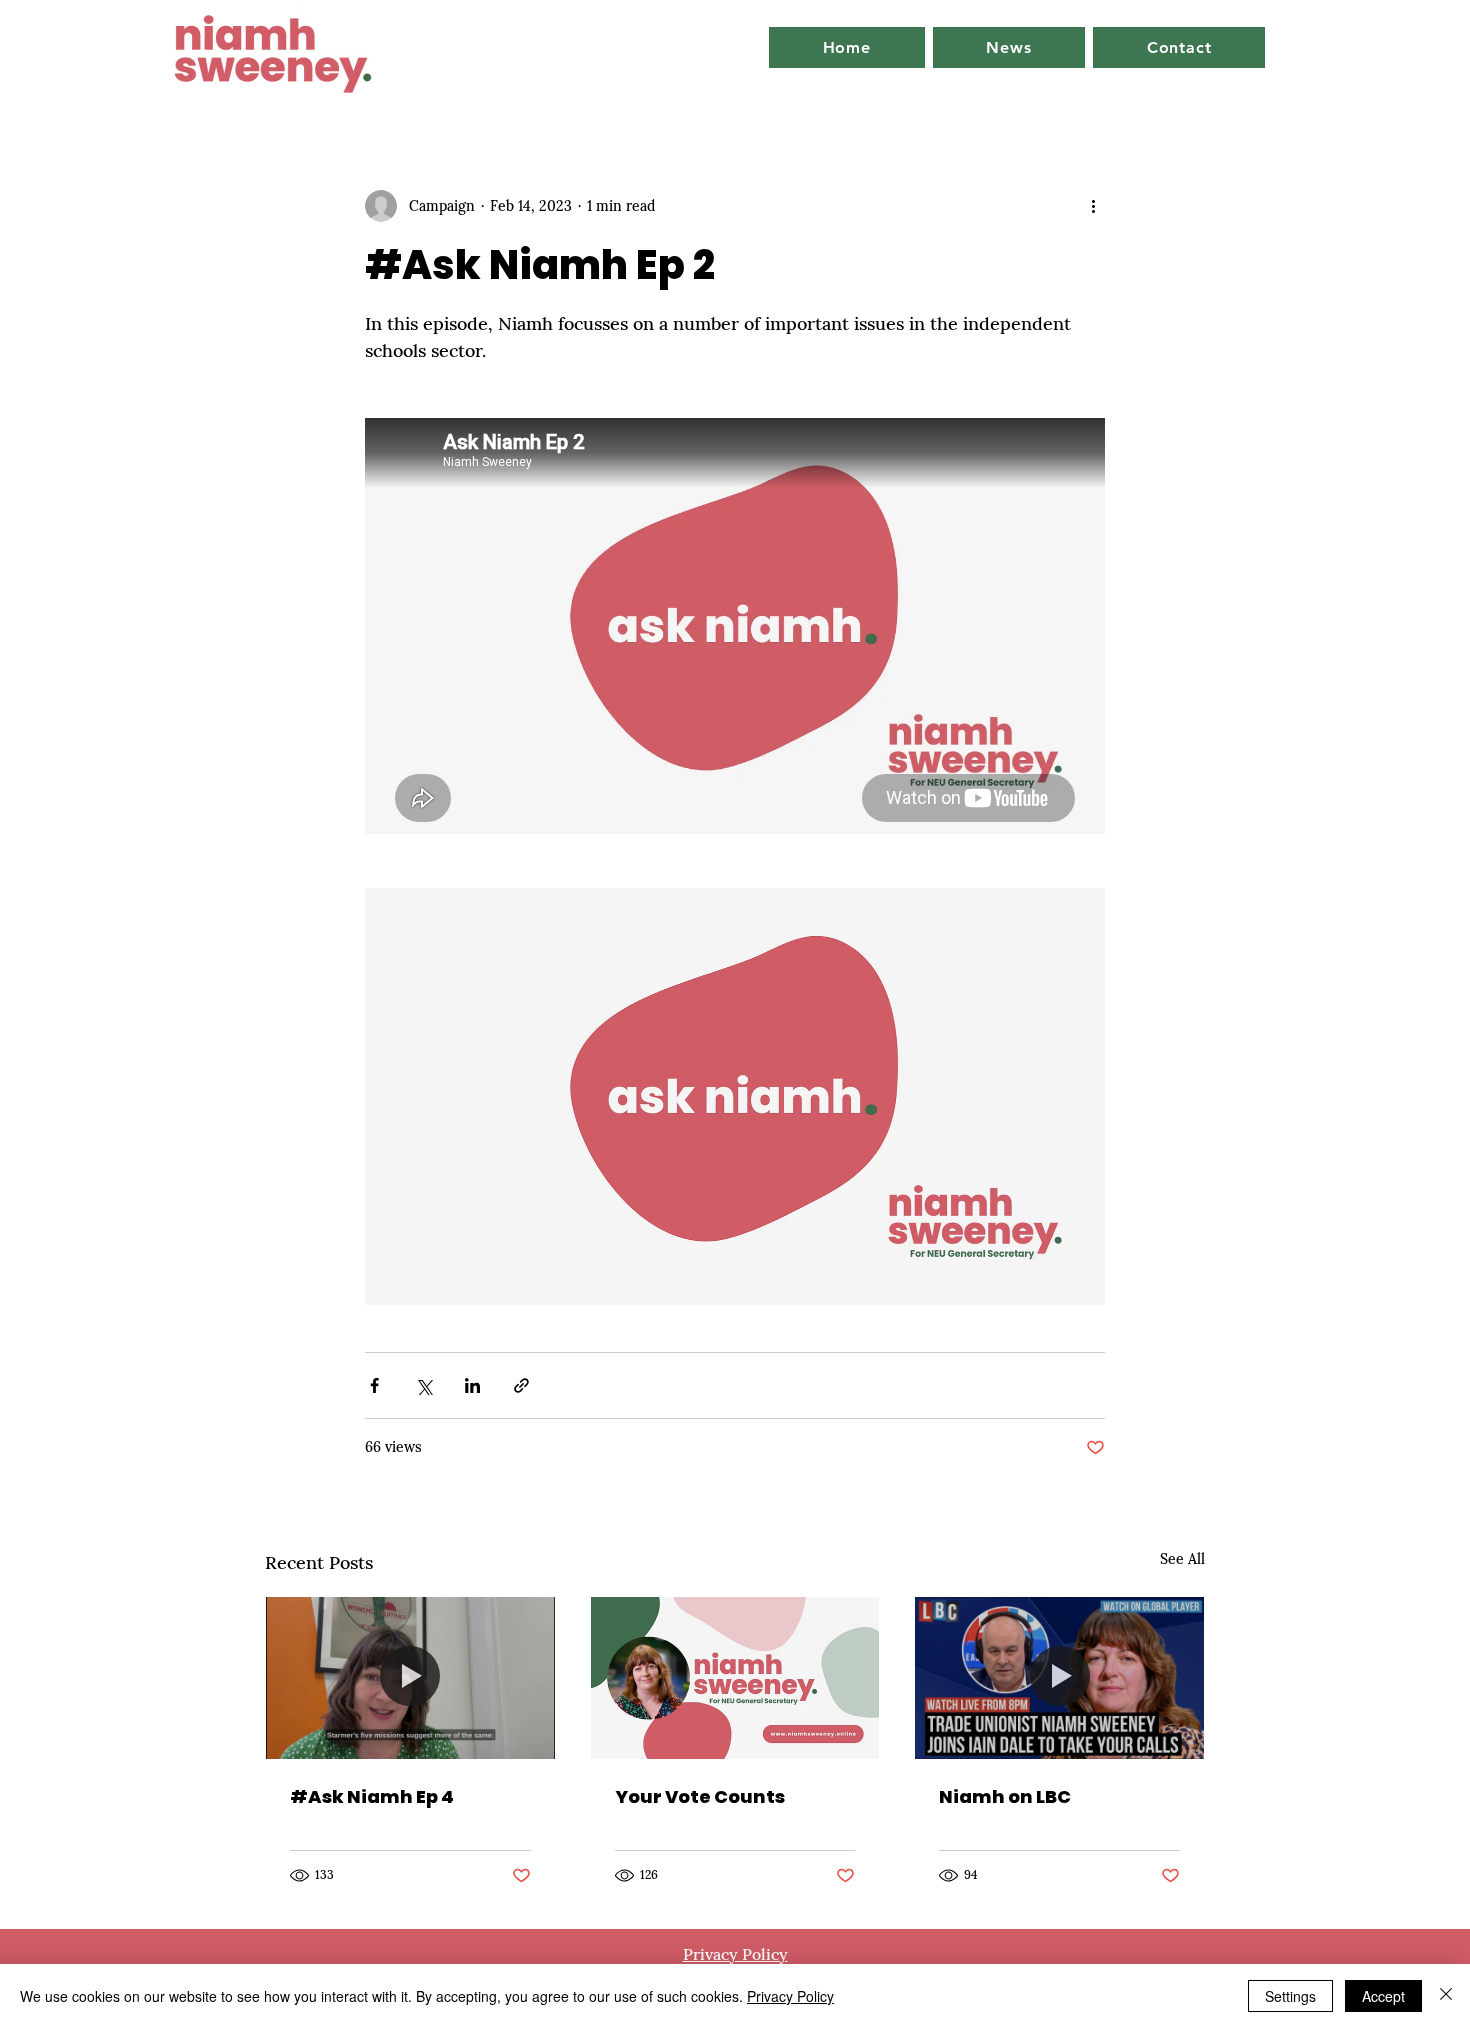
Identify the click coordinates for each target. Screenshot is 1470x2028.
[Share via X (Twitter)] (423, 1385)
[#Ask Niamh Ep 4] (410, 1678)
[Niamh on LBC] (1059, 1678)
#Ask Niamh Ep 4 (372, 1796)
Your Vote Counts (700, 1796)
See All (1182, 1559)
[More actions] (1093, 206)
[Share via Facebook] (374, 1385)
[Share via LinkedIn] (472, 1385)
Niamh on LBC (1005, 1796)
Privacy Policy (790, 1996)
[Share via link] (521, 1385)
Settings (1290, 1996)
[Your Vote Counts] (735, 1678)
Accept (1383, 1996)
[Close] (1446, 1996)
